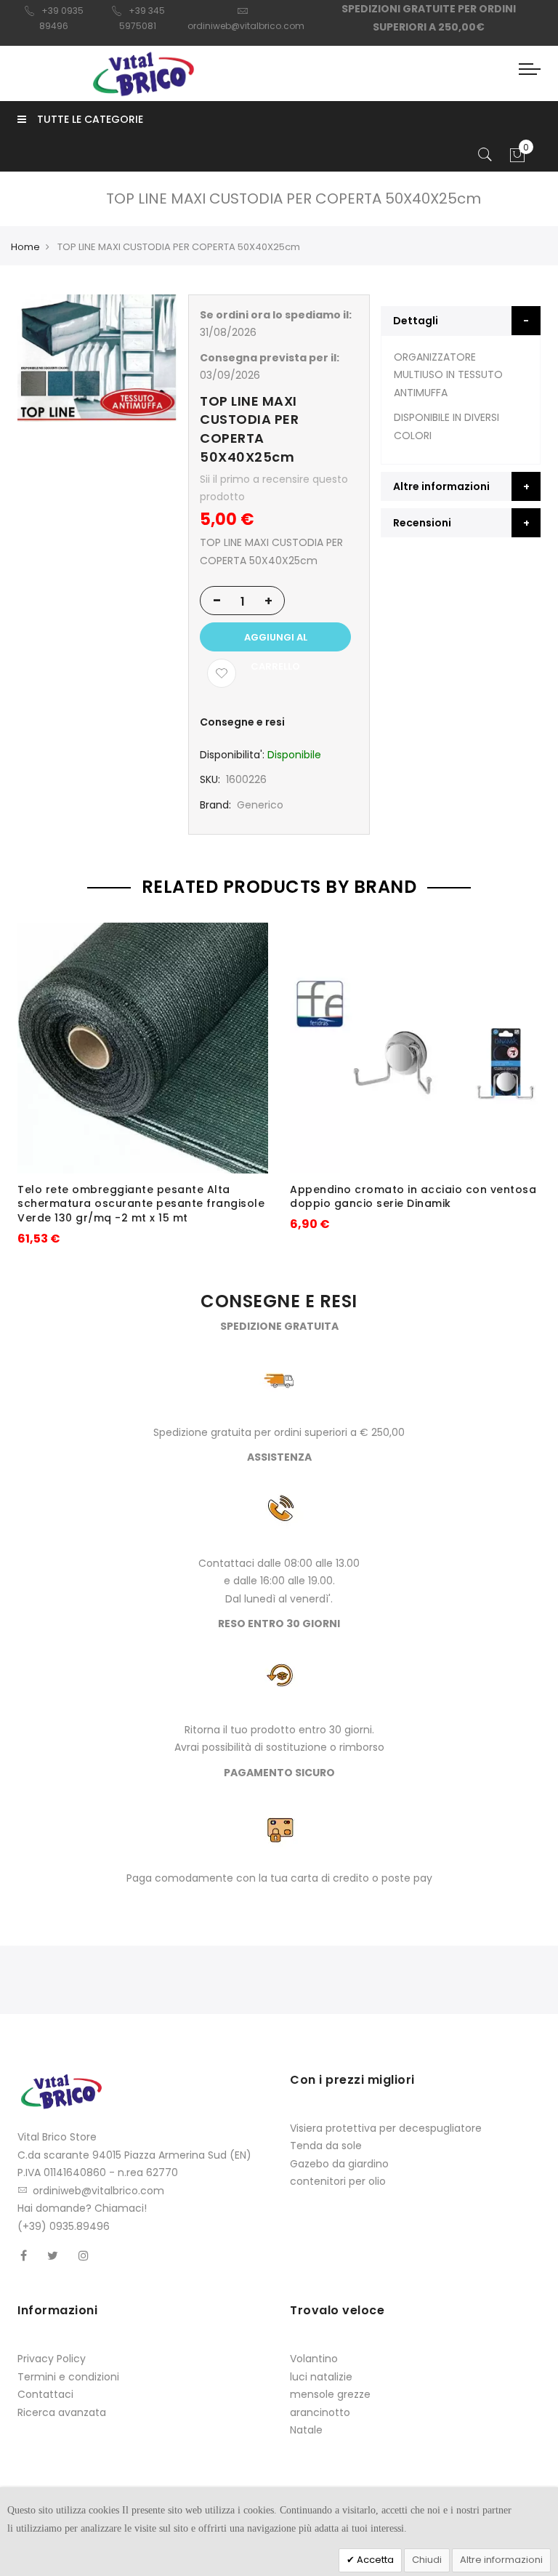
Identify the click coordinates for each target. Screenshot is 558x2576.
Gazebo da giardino (339, 2164)
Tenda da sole (326, 2146)
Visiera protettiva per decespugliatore (386, 2128)
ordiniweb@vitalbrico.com (98, 2191)
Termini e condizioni (68, 2377)
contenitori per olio (338, 2181)
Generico (260, 805)
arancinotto (320, 2412)
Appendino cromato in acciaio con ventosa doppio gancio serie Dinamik (413, 1197)
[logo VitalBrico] (143, 73)
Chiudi (427, 2560)
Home (25, 247)
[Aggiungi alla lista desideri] (222, 673)
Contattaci (45, 2394)
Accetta (374, 2560)
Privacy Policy (52, 2359)
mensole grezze (330, 2394)
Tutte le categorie (90, 119)
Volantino (314, 2359)
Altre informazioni (501, 2560)
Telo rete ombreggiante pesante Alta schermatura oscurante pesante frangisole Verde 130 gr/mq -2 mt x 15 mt (141, 1204)
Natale (306, 2430)
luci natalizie (321, 2377)
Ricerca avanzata (62, 2412)
